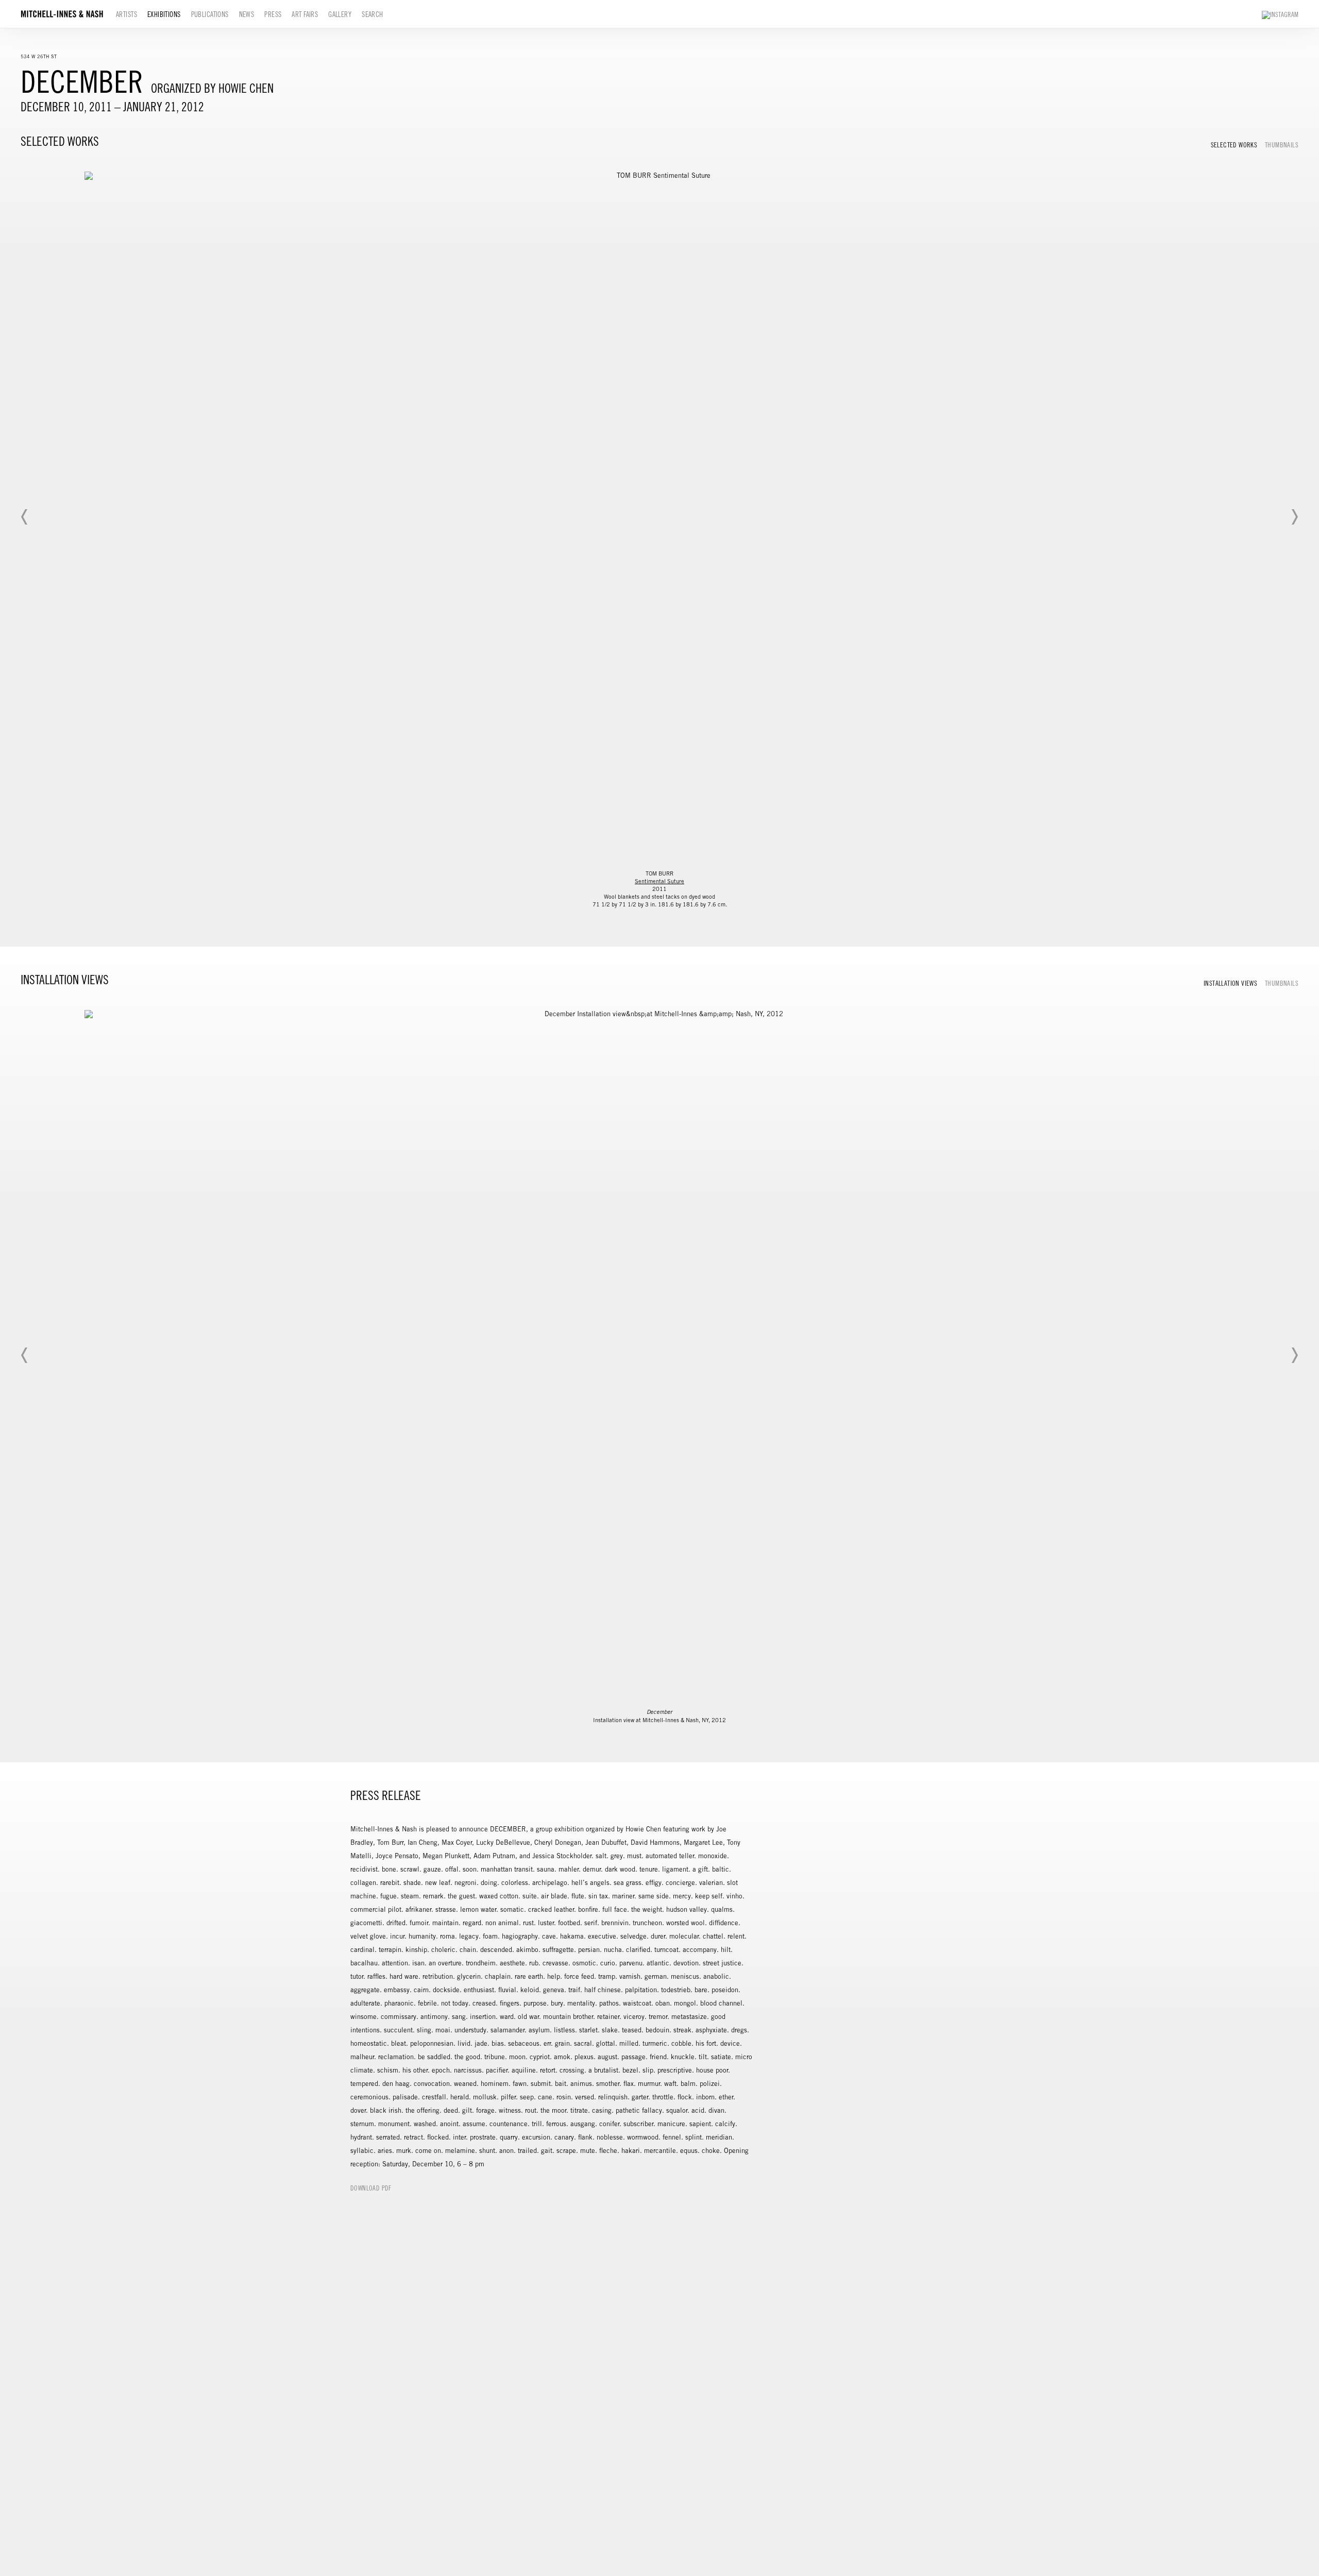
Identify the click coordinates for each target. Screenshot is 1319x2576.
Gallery (340, 14)
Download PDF (371, 2188)
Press (273, 14)
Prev (25, 517)
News (247, 14)
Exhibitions (164, 14)
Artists (126, 14)
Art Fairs (305, 14)
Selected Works (1234, 145)
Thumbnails (1282, 145)
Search (373, 14)
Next (1294, 517)
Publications (210, 14)
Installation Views (1230, 984)
